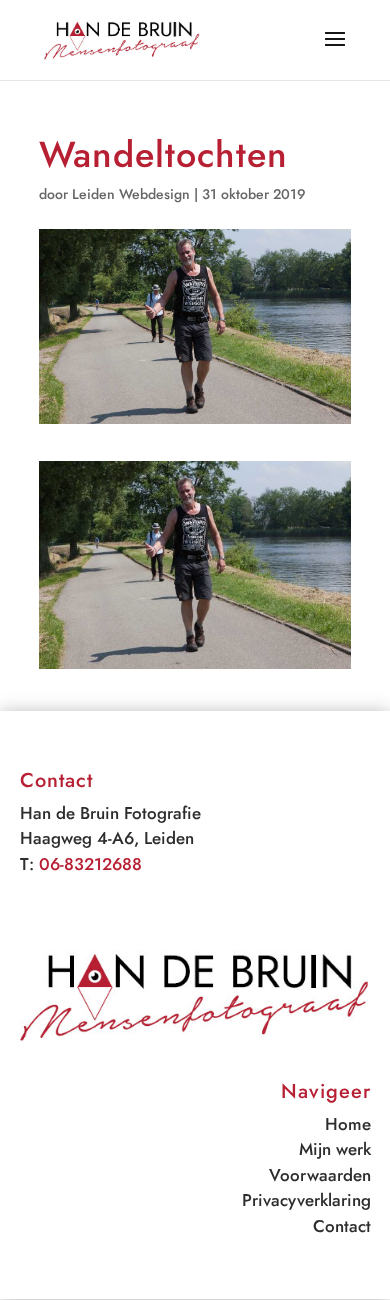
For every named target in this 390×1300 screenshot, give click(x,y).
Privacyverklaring (306, 1200)
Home (348, 1124)
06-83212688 (90, 864)
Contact (342, 1226)
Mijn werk (335, 1149)
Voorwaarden (320, 1175)
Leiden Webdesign (131, 194)
